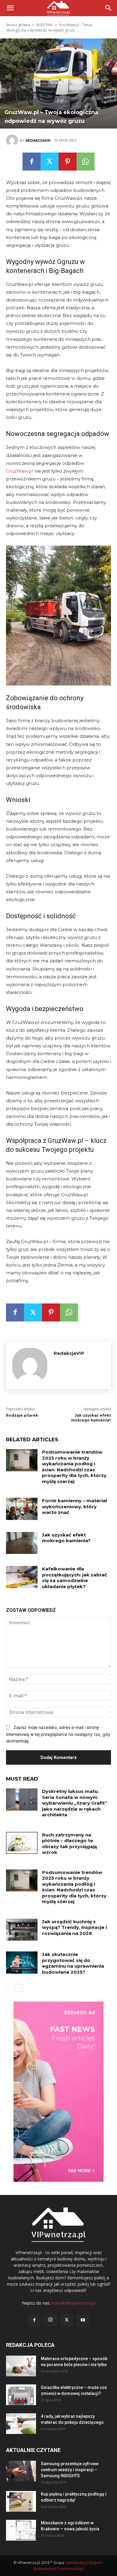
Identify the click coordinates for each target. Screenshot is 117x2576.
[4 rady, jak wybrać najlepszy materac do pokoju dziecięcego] (21, 2424)
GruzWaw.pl (19, 471)
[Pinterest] (67, 162)
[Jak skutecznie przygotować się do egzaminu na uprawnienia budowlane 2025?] (22, 1963)
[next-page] (19, 1988)
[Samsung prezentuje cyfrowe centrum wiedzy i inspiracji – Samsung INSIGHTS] (21, 2471)
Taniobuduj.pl (77, 2563)
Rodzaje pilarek (22, 1415)
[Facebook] (31, 162)
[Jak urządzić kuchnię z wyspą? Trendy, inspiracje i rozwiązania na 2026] (22, 1930)
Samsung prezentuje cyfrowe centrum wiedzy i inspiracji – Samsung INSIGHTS (70, 2470)
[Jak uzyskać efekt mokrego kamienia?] (22, 1543)
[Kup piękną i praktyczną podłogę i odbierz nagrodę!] (21, 2501)
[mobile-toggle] (10, 8)
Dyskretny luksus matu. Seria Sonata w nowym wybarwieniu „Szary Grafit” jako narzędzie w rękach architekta (75, 1803)
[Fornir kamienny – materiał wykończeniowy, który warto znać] (22, 1509)
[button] (109, 8)
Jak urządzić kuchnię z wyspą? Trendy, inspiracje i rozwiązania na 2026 (74, 1927)
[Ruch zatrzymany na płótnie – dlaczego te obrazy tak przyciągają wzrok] (22, 1843)
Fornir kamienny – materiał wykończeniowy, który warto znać (75, 1506)
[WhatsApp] (85, 162)
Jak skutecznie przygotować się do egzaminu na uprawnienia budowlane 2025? (73, 1963)
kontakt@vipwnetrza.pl (73, 2303)
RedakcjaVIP (38, 141)
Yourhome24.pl (70, 2569)
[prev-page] (10, 1988)
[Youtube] (83, 2320)
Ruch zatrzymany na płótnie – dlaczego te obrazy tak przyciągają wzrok (69, 1844)
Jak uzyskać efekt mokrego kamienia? (91, 1418)
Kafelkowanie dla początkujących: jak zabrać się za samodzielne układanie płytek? (75, 1578)
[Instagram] (50, 2320)
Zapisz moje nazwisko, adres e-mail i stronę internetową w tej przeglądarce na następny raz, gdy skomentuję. (58, 1734)
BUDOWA (45, 25)
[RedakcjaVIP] (13, 141)
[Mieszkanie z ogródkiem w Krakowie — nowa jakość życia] (21, 2530)
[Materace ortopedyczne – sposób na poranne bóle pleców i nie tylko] (21, 2366)
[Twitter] (49, 162)
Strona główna (18, 25)
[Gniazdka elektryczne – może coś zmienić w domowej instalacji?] (21, 2395)
